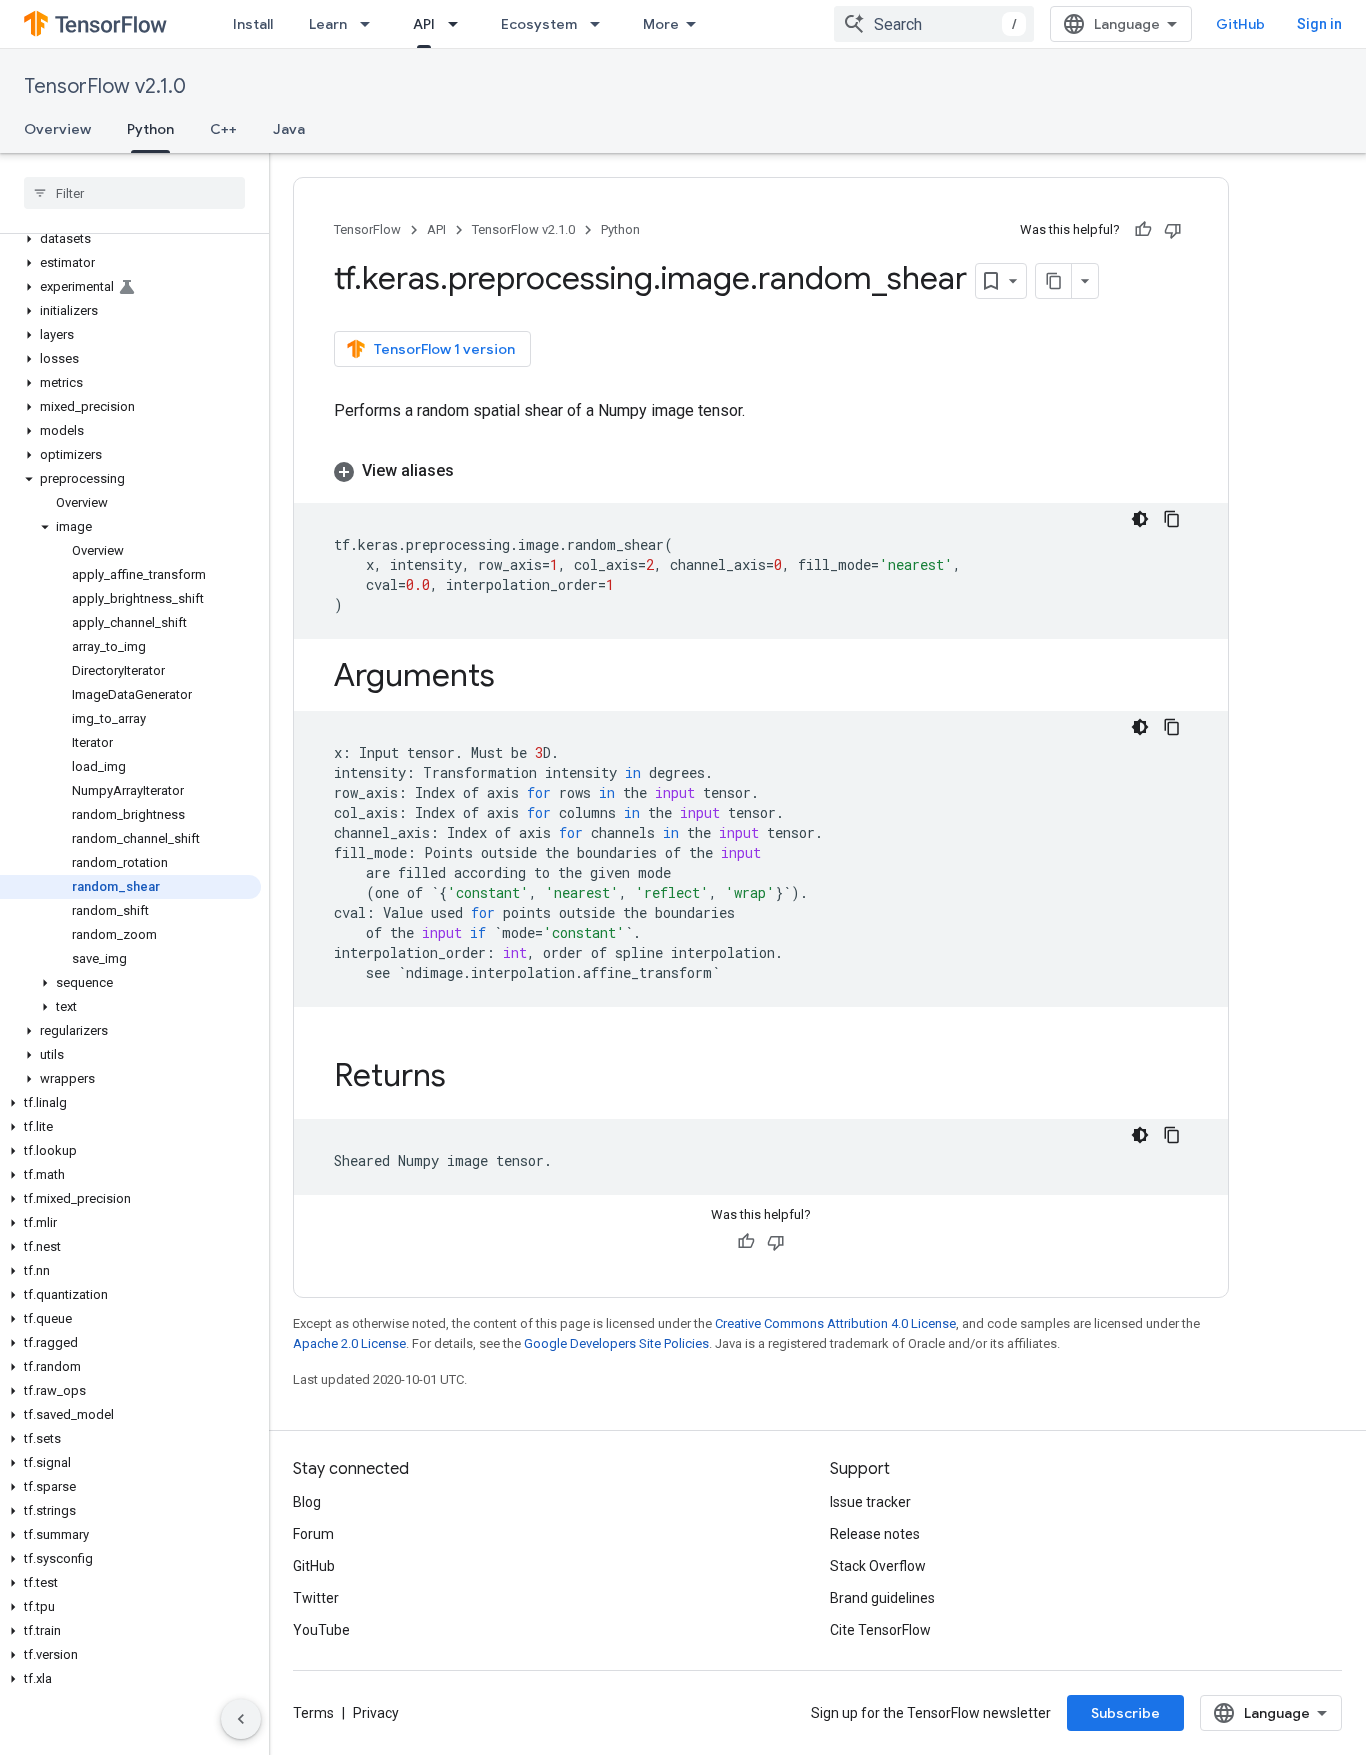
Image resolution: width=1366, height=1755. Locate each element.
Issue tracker (870, 1502)
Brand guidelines (882, 1598)
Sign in (1319, 24)
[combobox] (934, 24)
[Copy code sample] (1172, 519)
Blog (307, 1502)
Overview (57, 129)
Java (289, 129)
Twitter (316, 1598)
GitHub (1240, 24)
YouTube (321, 1630)
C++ (223, 129)
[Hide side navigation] (241, 1719)
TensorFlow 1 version (444, 349)
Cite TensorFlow (880, 1630)
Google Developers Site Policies (616, 1343)
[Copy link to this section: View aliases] (474, 471)
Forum (313, 1534)
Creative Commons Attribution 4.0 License (835, 1323)
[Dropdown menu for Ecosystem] (601, 24)
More (661, 24)
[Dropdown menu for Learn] (371, 24)
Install (253, 24)
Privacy (376, 1713)
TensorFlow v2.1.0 (105, 86)
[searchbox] (134, 193)
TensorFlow (367, 229)
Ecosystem (539, 24)
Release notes (875, 1534)
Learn (328, 24)
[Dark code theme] (1140, 519)
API (424, 24)
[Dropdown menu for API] (459, 24)
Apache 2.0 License (349, 1343)
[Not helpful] (1173, 230)
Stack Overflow (878, 1566)
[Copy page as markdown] (1054, 281)
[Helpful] (1143, 230)
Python (150, 129)
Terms (313, 1713)
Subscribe (1125, 1713)
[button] (130, 239)
